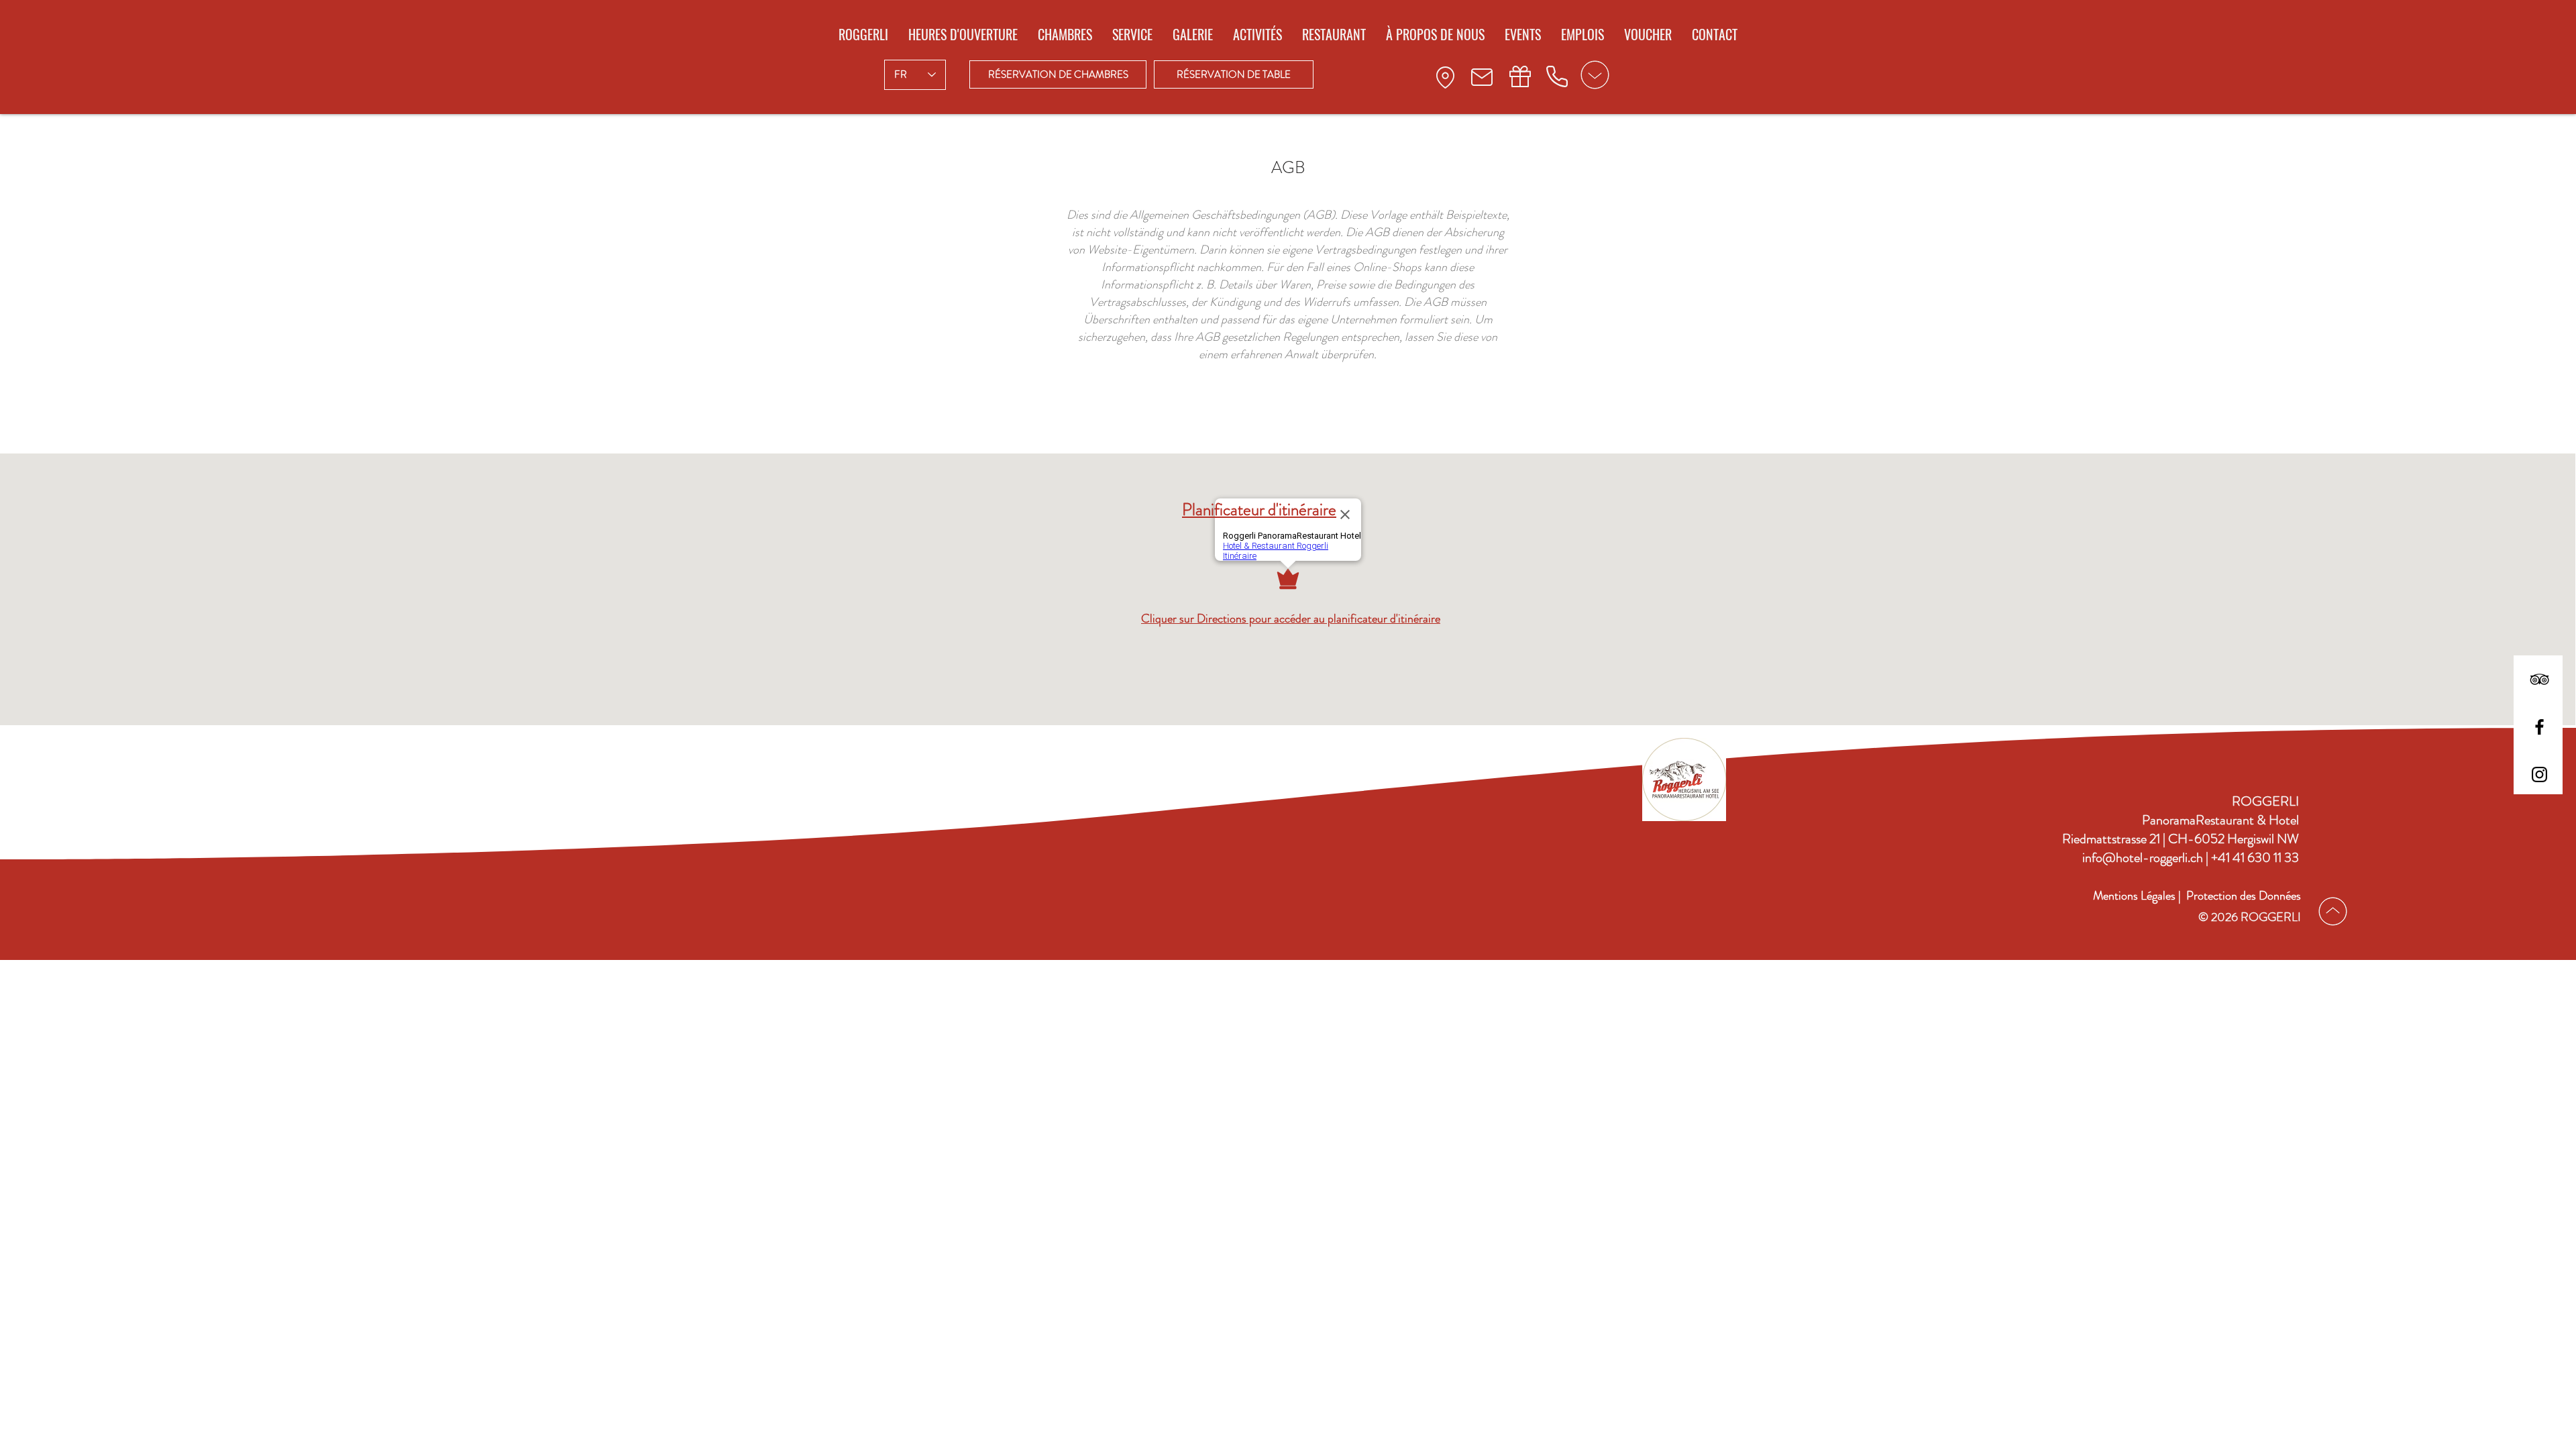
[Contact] (1445, 77)
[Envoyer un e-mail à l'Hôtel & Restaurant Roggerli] (1482, 77)
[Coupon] (1520, 76)
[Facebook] (2539, 727)
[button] (1058, 74)
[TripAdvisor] (2539, 679)
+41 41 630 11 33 (2255, 858)
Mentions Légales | (2137, 896)
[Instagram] (2539, 774)
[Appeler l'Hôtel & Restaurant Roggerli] (1557, 76)
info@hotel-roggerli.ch (2144, 858)
